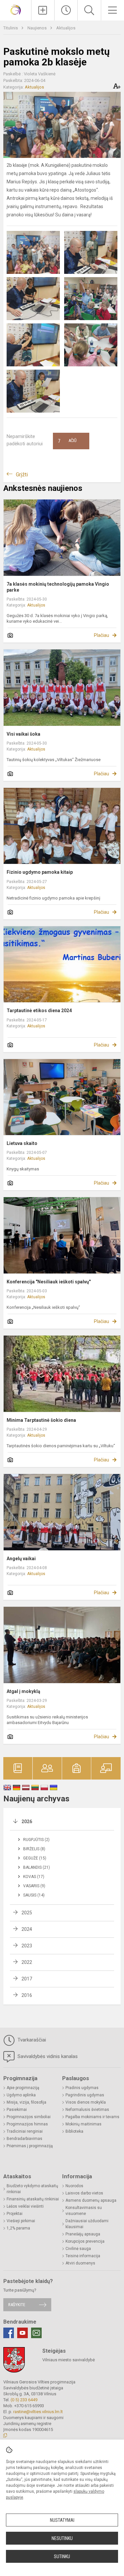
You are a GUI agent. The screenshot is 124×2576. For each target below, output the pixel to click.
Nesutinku (62, 2538)
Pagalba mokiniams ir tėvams (92, 2117)
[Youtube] (22, 2333)
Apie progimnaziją (23, 2088)
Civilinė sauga (78, 2249)
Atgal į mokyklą (23, 1691)
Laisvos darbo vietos (84, 2193)
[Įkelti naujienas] (43, 10)
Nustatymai (62, 2520)
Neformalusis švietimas (87, 2110)
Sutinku (62, 2557)
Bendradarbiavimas (24, 2139)
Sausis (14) (34, 1895)
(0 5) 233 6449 (24, 2400)
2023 (27, 1946)
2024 (27, 1929)
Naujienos (38, 28)
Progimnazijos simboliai (29, 2117)
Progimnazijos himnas (27, 2124)
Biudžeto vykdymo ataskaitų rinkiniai (32, 2189)
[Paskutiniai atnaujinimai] (66, 10)
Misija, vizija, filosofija (26, 2102)
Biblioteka (74, 2131)
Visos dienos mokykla (86, 2102)
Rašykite (17, 2305)
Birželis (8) (34, 1849)
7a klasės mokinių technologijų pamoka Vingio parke (58, 587)
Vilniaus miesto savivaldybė (69, 2360)
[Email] (36, 2333)
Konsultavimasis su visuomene (84, 2211)
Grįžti (22, 475)
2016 (27, 1995)
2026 (27, 1822)
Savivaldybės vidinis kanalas (47, 2056)
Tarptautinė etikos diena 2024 (39, 1011)
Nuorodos (74, 2186)
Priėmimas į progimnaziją (30, 2146)
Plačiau (102, 635)
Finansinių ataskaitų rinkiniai (33, 2199)
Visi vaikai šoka (23, 734)
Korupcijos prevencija (85, 2241)
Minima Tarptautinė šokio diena (41, 1420)
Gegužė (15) (35, 1858)
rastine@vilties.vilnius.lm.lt (38, 2412)
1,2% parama (18, 2228)
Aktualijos (66, 28)
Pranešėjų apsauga (83, 2234)
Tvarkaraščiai (31, 2040)
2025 (27, 1913)
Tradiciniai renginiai (25, 2131)
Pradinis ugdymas (82, 2088)
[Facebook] (9, 2333)
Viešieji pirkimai (21, 2221)
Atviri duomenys (80, 2263)
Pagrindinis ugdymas (85, 2095)
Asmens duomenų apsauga (91, 2200)
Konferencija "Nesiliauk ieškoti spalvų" (49, 1282)
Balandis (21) (37, 1867)
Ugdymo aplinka (21, 2095)
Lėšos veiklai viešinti (25, 2206)
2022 (27, 1962)
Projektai (15, 2214)
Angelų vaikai (21, 1559)
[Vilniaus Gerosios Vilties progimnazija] (16, 9)
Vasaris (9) (34, 1886)
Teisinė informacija (83, 2256)
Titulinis (11, 28)
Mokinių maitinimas (83, 2124)
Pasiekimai (17, 2110)
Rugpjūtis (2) (36, 1840)
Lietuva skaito (22, 1143)
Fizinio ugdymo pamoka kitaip (40, 872)
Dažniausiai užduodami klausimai (87, 2224)
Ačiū (67, 441)
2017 (27, 1979)
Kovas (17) (34, 1877)
